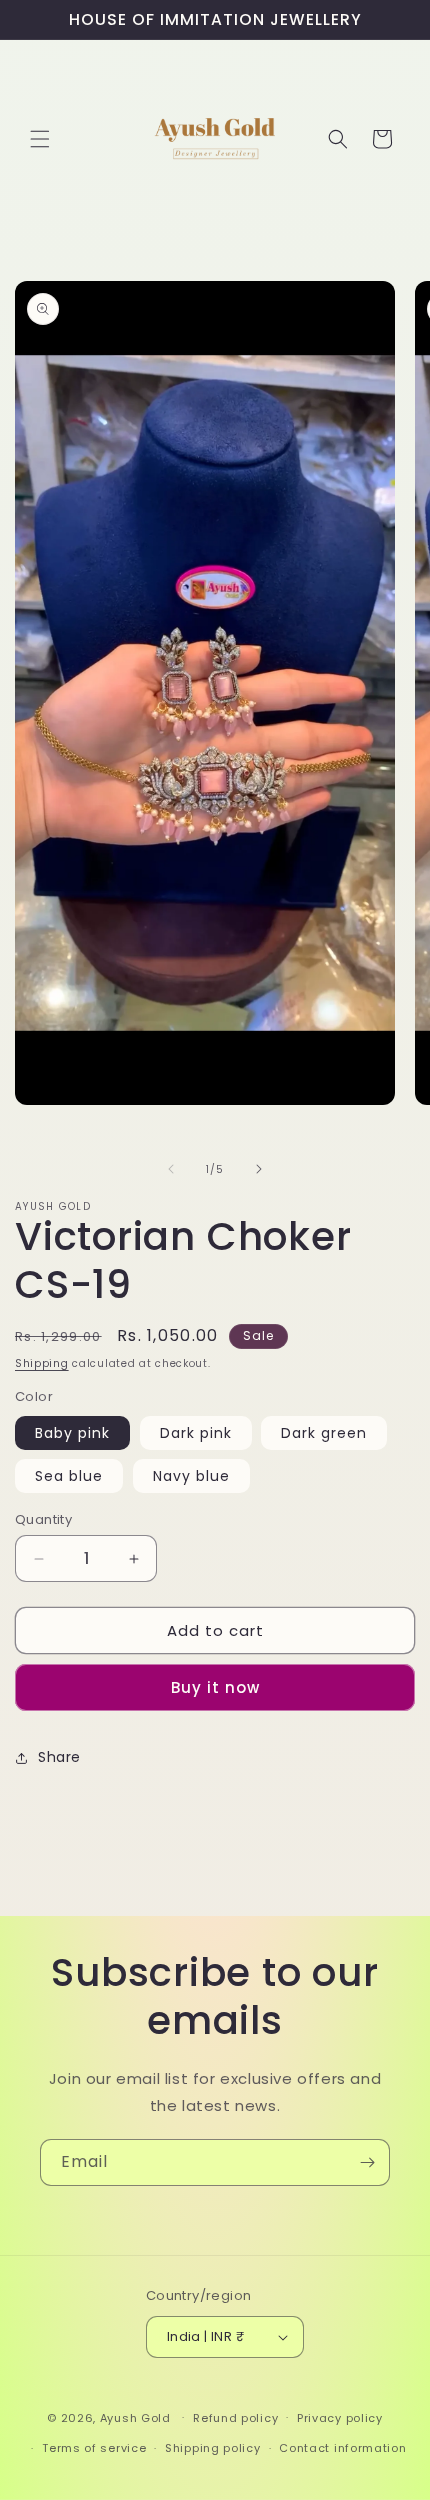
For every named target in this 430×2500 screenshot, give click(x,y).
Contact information (342, 2448)
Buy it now (215, 1687)
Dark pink (196, 1433)
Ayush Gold (137, 2417)
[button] (40, 139)
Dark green (324, 1433)
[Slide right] (259, 1169)
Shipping (42, 1363)
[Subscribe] (367, 2162)
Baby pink (72, 1433)
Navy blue (191, 1476)
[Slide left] (171, 1169)
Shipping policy (213, 2448)
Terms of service (94, 2448)
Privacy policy (340, 2418)
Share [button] (59, 1757)
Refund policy (235, 2418)
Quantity (43, 1519)
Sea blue (69, 1476)
